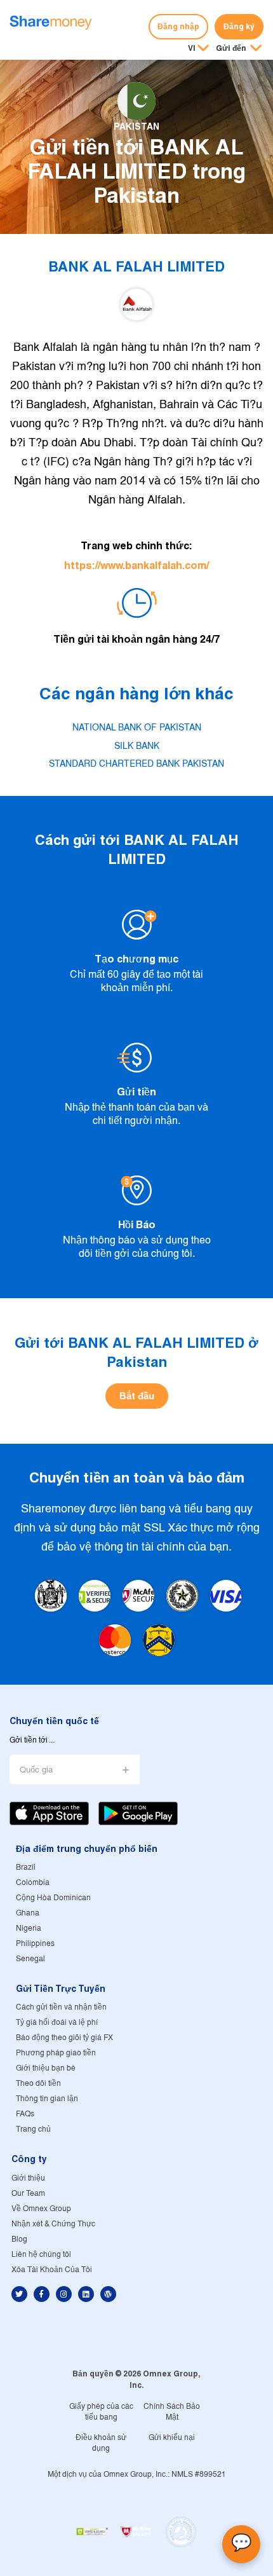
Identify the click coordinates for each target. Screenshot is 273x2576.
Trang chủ (33, 2129)
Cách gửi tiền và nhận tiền (61, 2007)
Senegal (30, 1959)
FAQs (25, 2114)
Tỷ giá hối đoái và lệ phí (57, 2023)
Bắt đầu (137, 1396)
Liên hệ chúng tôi (41, 2255)
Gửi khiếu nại (172, 2438)
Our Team (28, 2194)
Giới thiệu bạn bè (46, 2068)
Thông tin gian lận (47, 2099)
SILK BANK (137, 746)
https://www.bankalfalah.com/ (136, 565)
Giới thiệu (28, 2178)
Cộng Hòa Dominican (53, 1898)
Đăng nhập (178, 26)
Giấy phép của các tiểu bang (101, 2412)
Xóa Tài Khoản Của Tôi (52, 2270)
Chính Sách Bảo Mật (172, 2412)
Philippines (35, 1944)
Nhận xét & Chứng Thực (53, 2224)
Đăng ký (239, 26)
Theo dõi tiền (38, 2084)
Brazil (26, 1867)
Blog (19, 2239)
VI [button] (192, 48)
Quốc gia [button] (36, 1770)
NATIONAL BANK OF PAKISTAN (137, 728)
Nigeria (29, 1929)
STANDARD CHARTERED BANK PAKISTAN (136, 764)
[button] (239, 49)
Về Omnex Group (41, 2209)
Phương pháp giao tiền (56, 2053)
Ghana (28, 1913)
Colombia (33, 1883)
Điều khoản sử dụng (101, 2443)
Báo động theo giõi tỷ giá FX (64, 2038)
